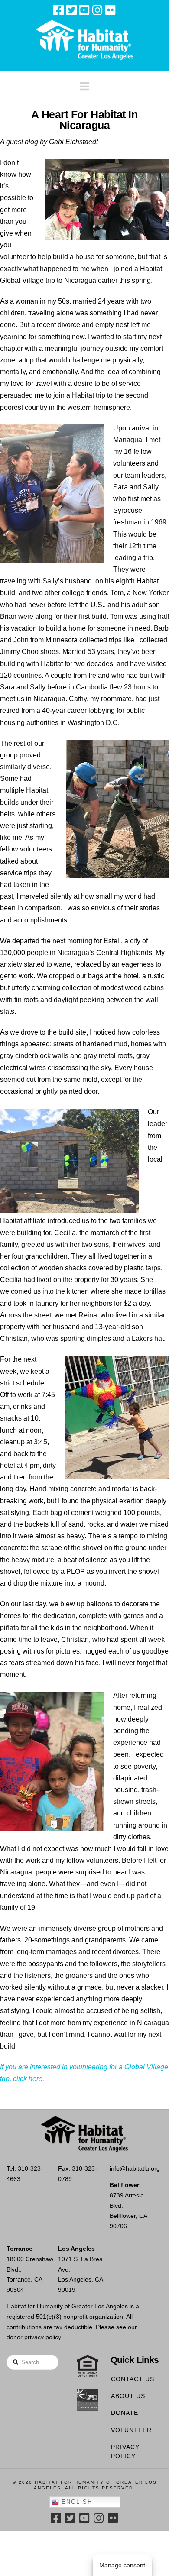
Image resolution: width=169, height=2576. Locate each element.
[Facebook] (58, 10)
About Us (128, 2396)
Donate (125, 2413)
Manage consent (122, 2565)
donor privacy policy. (34, 2337)
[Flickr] (110, 10)
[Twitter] (71, 10)
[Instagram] (97, 10)
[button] (85, 84)
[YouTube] (84, 10)
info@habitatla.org (135, 2168)
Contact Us (133, 2379)
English (76, 2502)
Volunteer (131, 2430)
